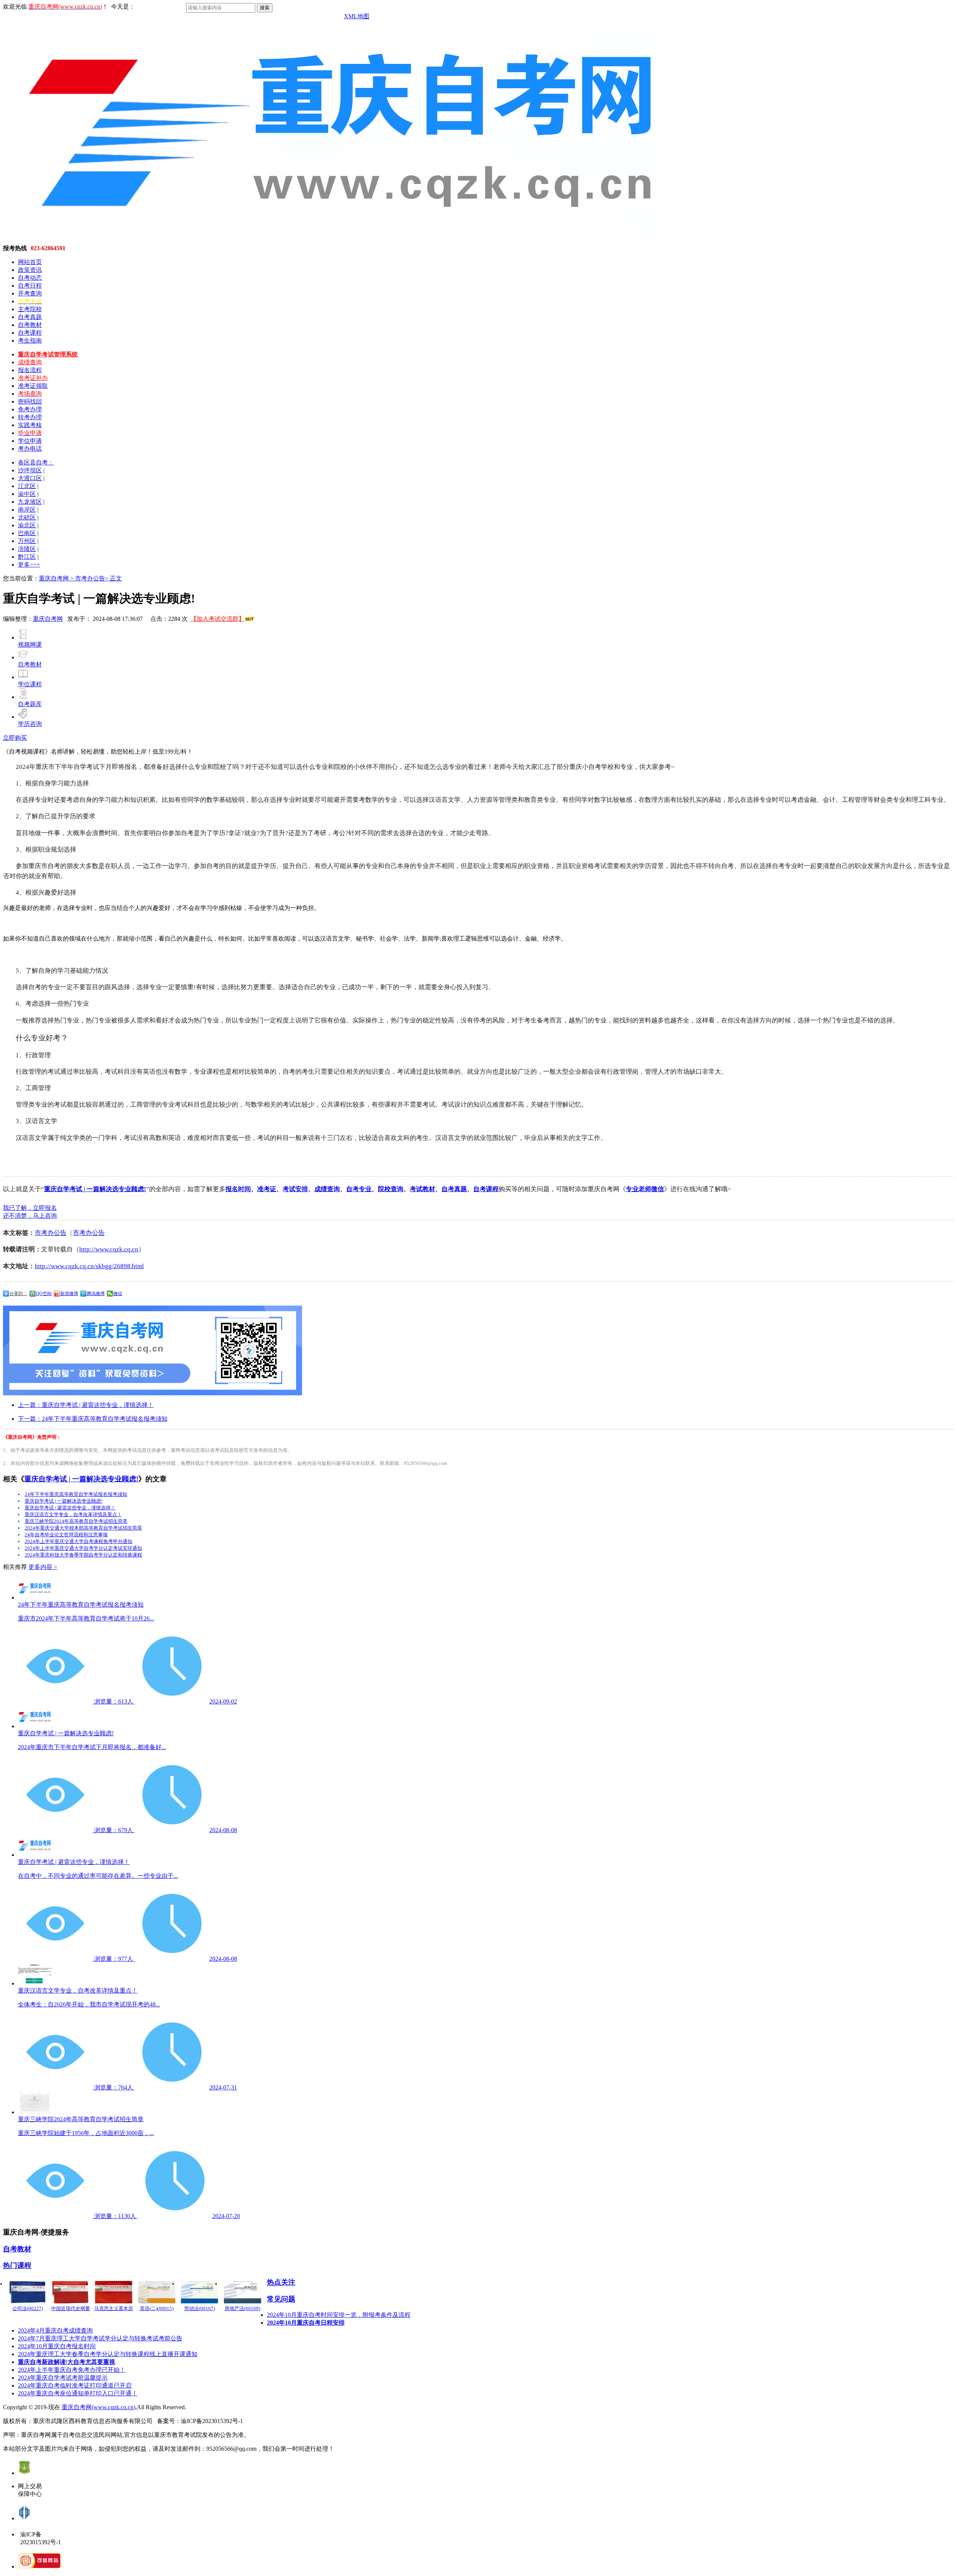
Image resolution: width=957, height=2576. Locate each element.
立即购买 (15, 738)
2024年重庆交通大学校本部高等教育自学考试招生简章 (83, 1528)
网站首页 (30, 262)
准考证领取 (33, 386)
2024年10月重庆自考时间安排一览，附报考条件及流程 (339, 2315)
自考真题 (30, 317)
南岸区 (27, 510)
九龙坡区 (30, 502)
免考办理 (30, 409)
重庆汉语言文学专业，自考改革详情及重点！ (73, 1514)
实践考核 (30, 425)
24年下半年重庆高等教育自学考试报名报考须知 (76, 1494)
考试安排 (295, 1189)
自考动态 (30, 278)
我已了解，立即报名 (30, 1208)
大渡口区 (30, 478)
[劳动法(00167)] (199, 2292)
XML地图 (357, 16)
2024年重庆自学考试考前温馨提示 (63, 2378)
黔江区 (27, 557)
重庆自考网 (48, 619)
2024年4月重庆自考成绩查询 (55, 2330)
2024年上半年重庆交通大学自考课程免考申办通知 (79, 1541)
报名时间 (238, 1189)
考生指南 (30, 341)
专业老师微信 (645, 1189)
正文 (116, 578)
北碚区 (27, 517)
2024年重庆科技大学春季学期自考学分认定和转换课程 (83, 1555)
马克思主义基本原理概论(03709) (114, 2312)
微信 (118, 1294)
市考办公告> (93, 578)
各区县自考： (36, 462)
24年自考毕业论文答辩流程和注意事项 (66, 1535)
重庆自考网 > (57, 578)
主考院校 (30, 309)
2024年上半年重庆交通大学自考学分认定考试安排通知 (83, 1548)
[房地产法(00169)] (242, 2292)
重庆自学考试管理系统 (48, 354)
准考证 (267, 1189)
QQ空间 (44, 1294)
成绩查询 (30, 362)
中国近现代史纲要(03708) (71, 2312)
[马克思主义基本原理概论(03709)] (113, 2292)
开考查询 (30, 293)
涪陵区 (27, 549)
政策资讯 (30, 270)
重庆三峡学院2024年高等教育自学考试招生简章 (76, 1521)
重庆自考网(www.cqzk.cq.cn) (99, 2407)
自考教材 (30, 325)
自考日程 (30, 286)
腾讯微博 (96, 1294)
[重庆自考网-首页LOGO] (331, 243)
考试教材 (422, 1189)
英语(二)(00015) (157, 2308)
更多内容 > (43, 1567)
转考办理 (30, 417)
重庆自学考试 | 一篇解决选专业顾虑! (95, 1189)
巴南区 (27, 533)
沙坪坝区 (30, 470)
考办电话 (30, 449)
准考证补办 (33, 378)
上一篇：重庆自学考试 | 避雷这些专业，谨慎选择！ (86, 1405)
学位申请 (30, 441)
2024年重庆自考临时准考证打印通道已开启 (75, 2385)
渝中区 (27, 494)
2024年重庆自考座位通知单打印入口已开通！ (78, 2393)
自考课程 (30, 333)
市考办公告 (51, 1233)
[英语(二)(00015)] (156, 2292)
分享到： (18, 1294)
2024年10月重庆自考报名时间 (57, 2346)
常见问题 (281, 2299)
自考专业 (359, 1189)
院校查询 (391, 1189)
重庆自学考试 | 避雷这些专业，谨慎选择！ (70, 1508)
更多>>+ (29, 565)
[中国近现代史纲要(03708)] (70, 2292)
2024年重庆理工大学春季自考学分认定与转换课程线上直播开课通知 (108, 2354)
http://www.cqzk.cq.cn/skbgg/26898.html (89, 1266)
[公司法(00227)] (27, 2292)
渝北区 (27, 525)
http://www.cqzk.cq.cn (109, 1249)
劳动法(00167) (200, 2308)
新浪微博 (69, 1294)
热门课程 (17, 2265)
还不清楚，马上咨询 (30, 1216)
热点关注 (281, 2282)
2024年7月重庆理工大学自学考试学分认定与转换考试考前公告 (100, 2338)
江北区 (27, 486)
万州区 (27, 541)
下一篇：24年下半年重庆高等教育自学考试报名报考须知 (93, 1419)
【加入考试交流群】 (218, 619)
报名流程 (30, 370)
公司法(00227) (28, 2308)
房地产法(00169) (242, 2308)
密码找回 (30, 401)
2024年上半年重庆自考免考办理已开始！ (72, 2370)
